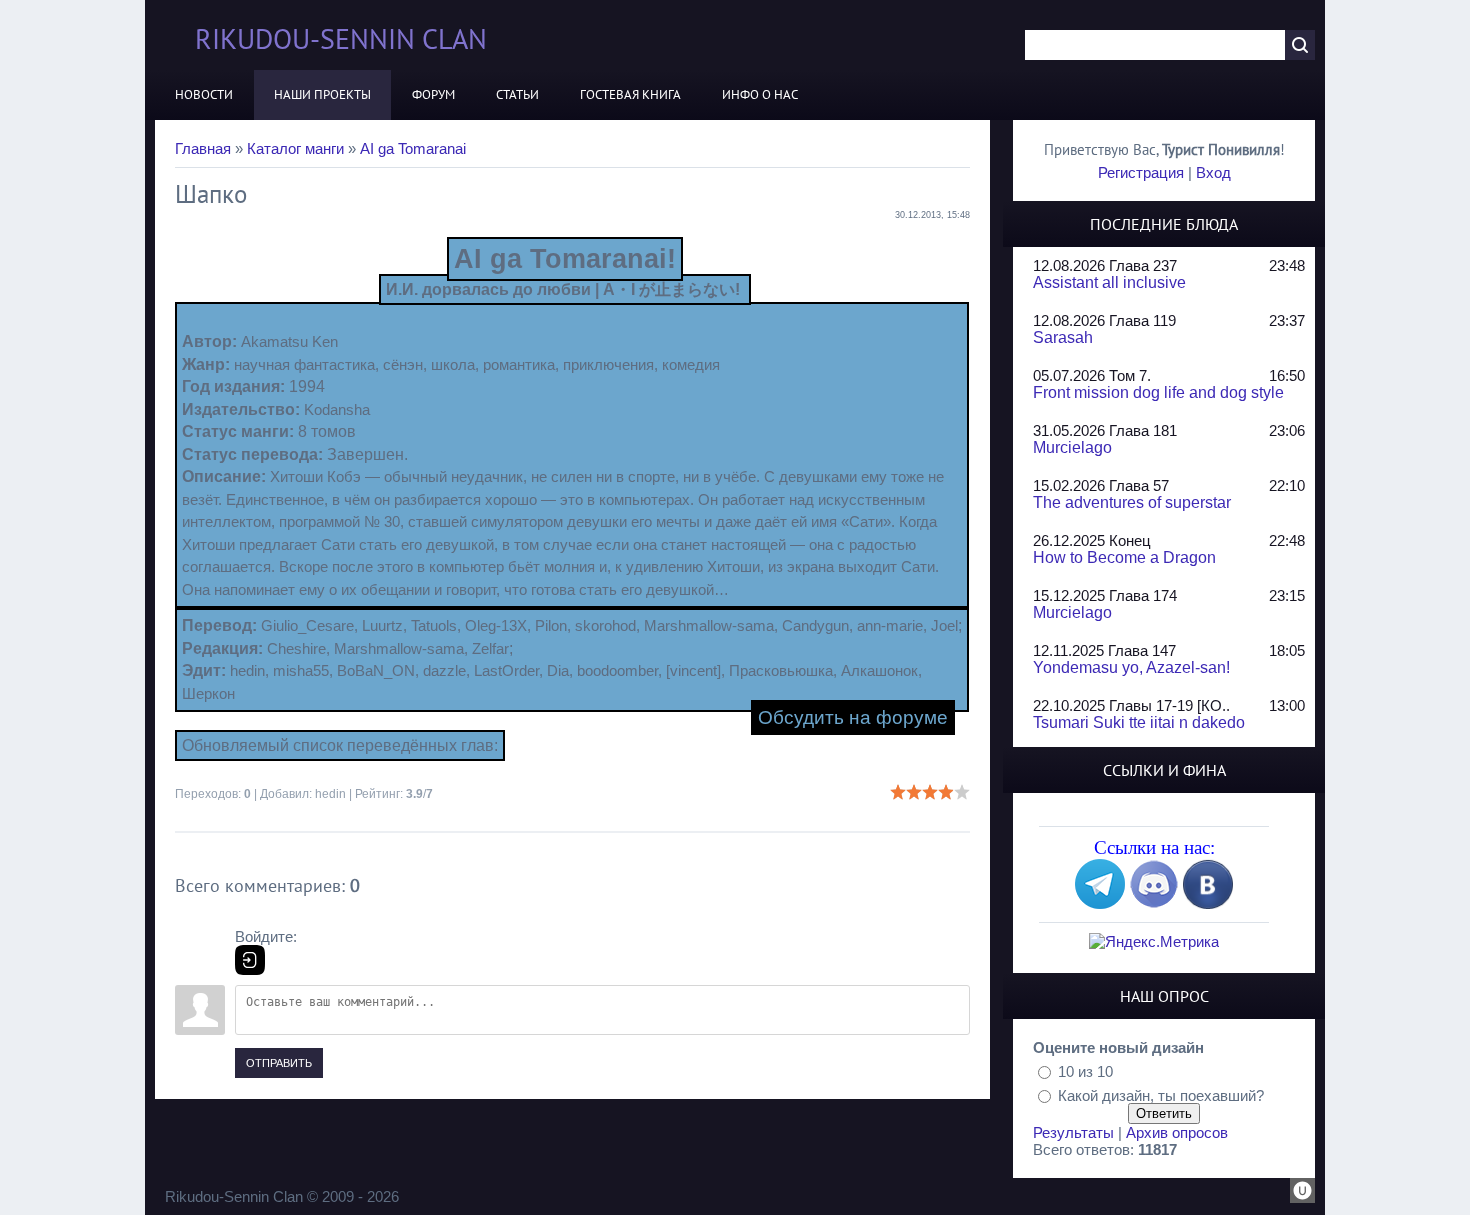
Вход (1213, 172)
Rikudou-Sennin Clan (341, 38)
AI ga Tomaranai (413, 148)
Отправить (279, 1063)
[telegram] (1100, 903)
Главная (203, 148)
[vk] (1208, 903)
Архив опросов (1177, 1132)
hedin (330, 794)
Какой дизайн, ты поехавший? (1161, 1094)
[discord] (1154, 903)
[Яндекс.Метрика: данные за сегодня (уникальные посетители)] (1154, 941)
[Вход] (250, 960)
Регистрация (1141, 172)
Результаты (1073, 1132)
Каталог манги (295, 148)
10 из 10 (1085, 1071)
